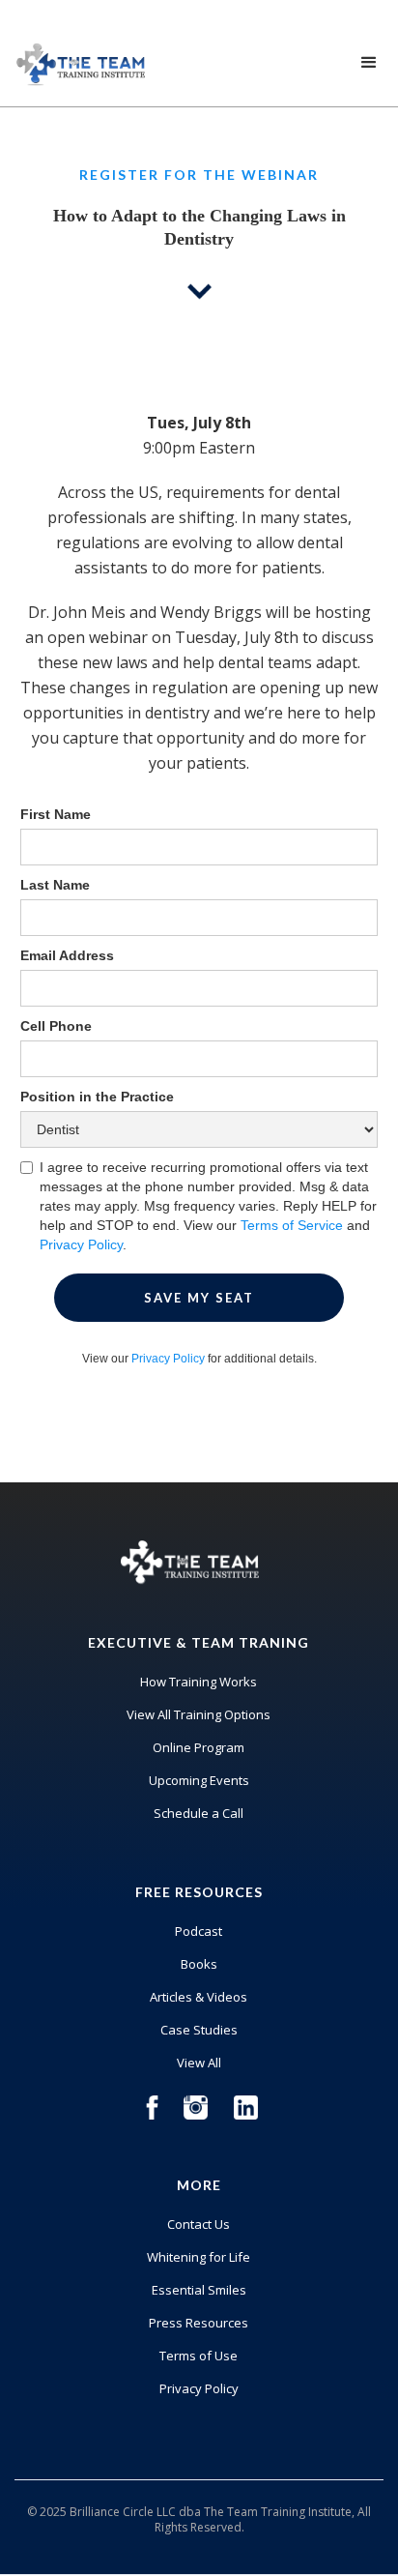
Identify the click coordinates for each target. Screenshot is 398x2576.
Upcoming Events (199, 1780)
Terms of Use (199, 2356)
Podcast (199, 1931)
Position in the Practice (97, 1097)
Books (199, 1964)
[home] (77, 59)
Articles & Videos (199, 1997)
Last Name (55, 885)
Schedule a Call (199, 1813)
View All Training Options (199, 1714)
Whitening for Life (199, 2257)
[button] (369, 63)
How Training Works (199, 1682)
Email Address (67, 955)
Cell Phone (56, 1026)
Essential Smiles (199, 2290)
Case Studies (199, 2030)
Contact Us (199, 2224)
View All (199, 2063)
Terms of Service (292, 1225)
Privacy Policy (81, 1244)
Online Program (199, 1747)
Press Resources (199, 2323)
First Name (56, 814)
